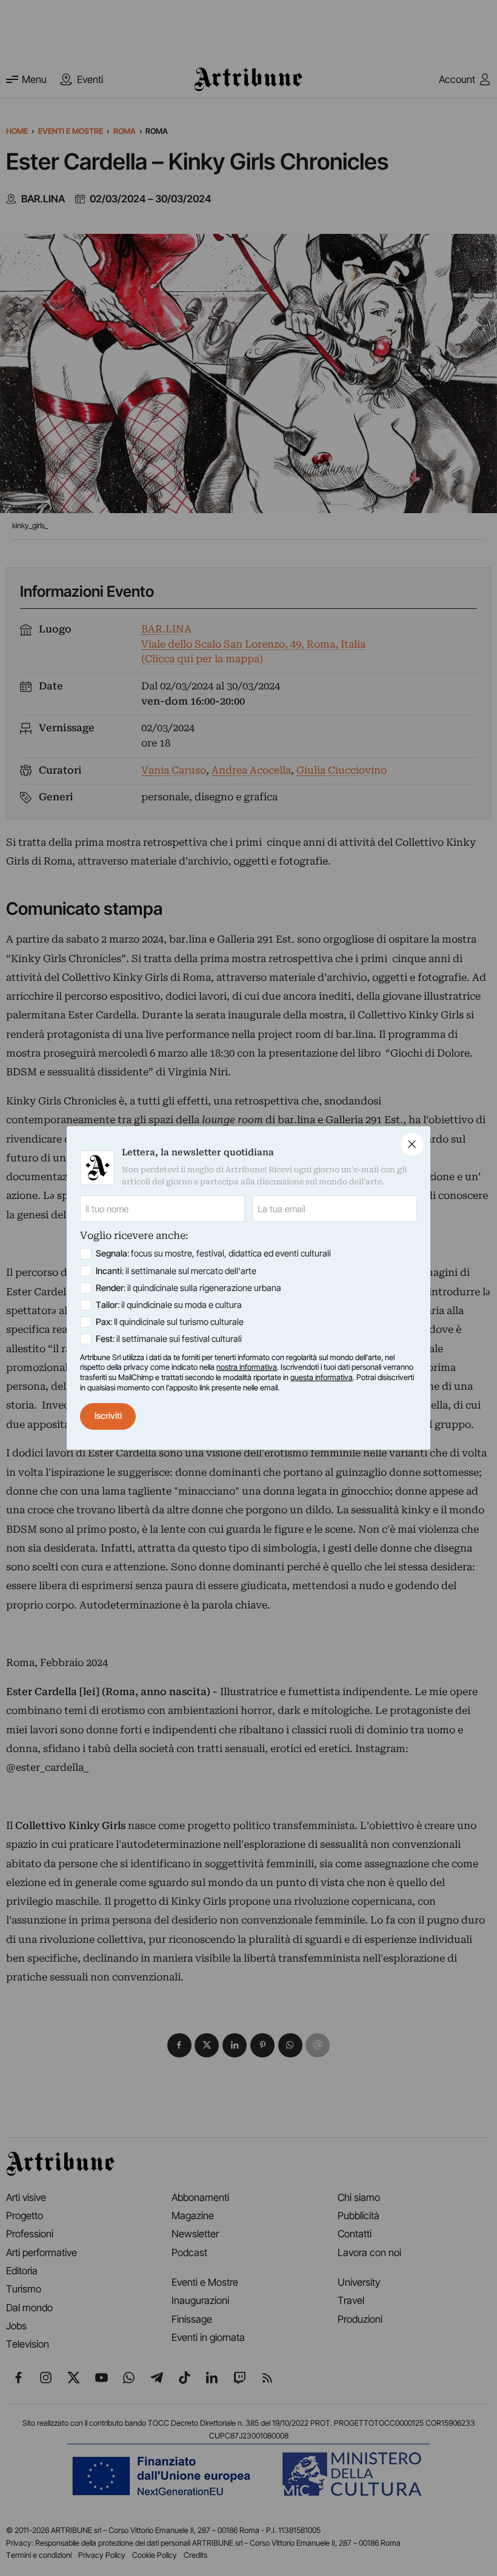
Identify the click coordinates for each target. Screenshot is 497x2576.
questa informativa (322, 1377)
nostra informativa (247, 1367)
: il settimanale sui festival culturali (169, 1339)
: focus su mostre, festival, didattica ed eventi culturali (213, 1253)
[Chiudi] (412, 1144)
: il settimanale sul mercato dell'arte (176, 1271)
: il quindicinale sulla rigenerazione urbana (188, 1288)
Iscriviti (108, 1416)
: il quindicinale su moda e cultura (169, 1305)
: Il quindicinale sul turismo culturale (170, 1322)
